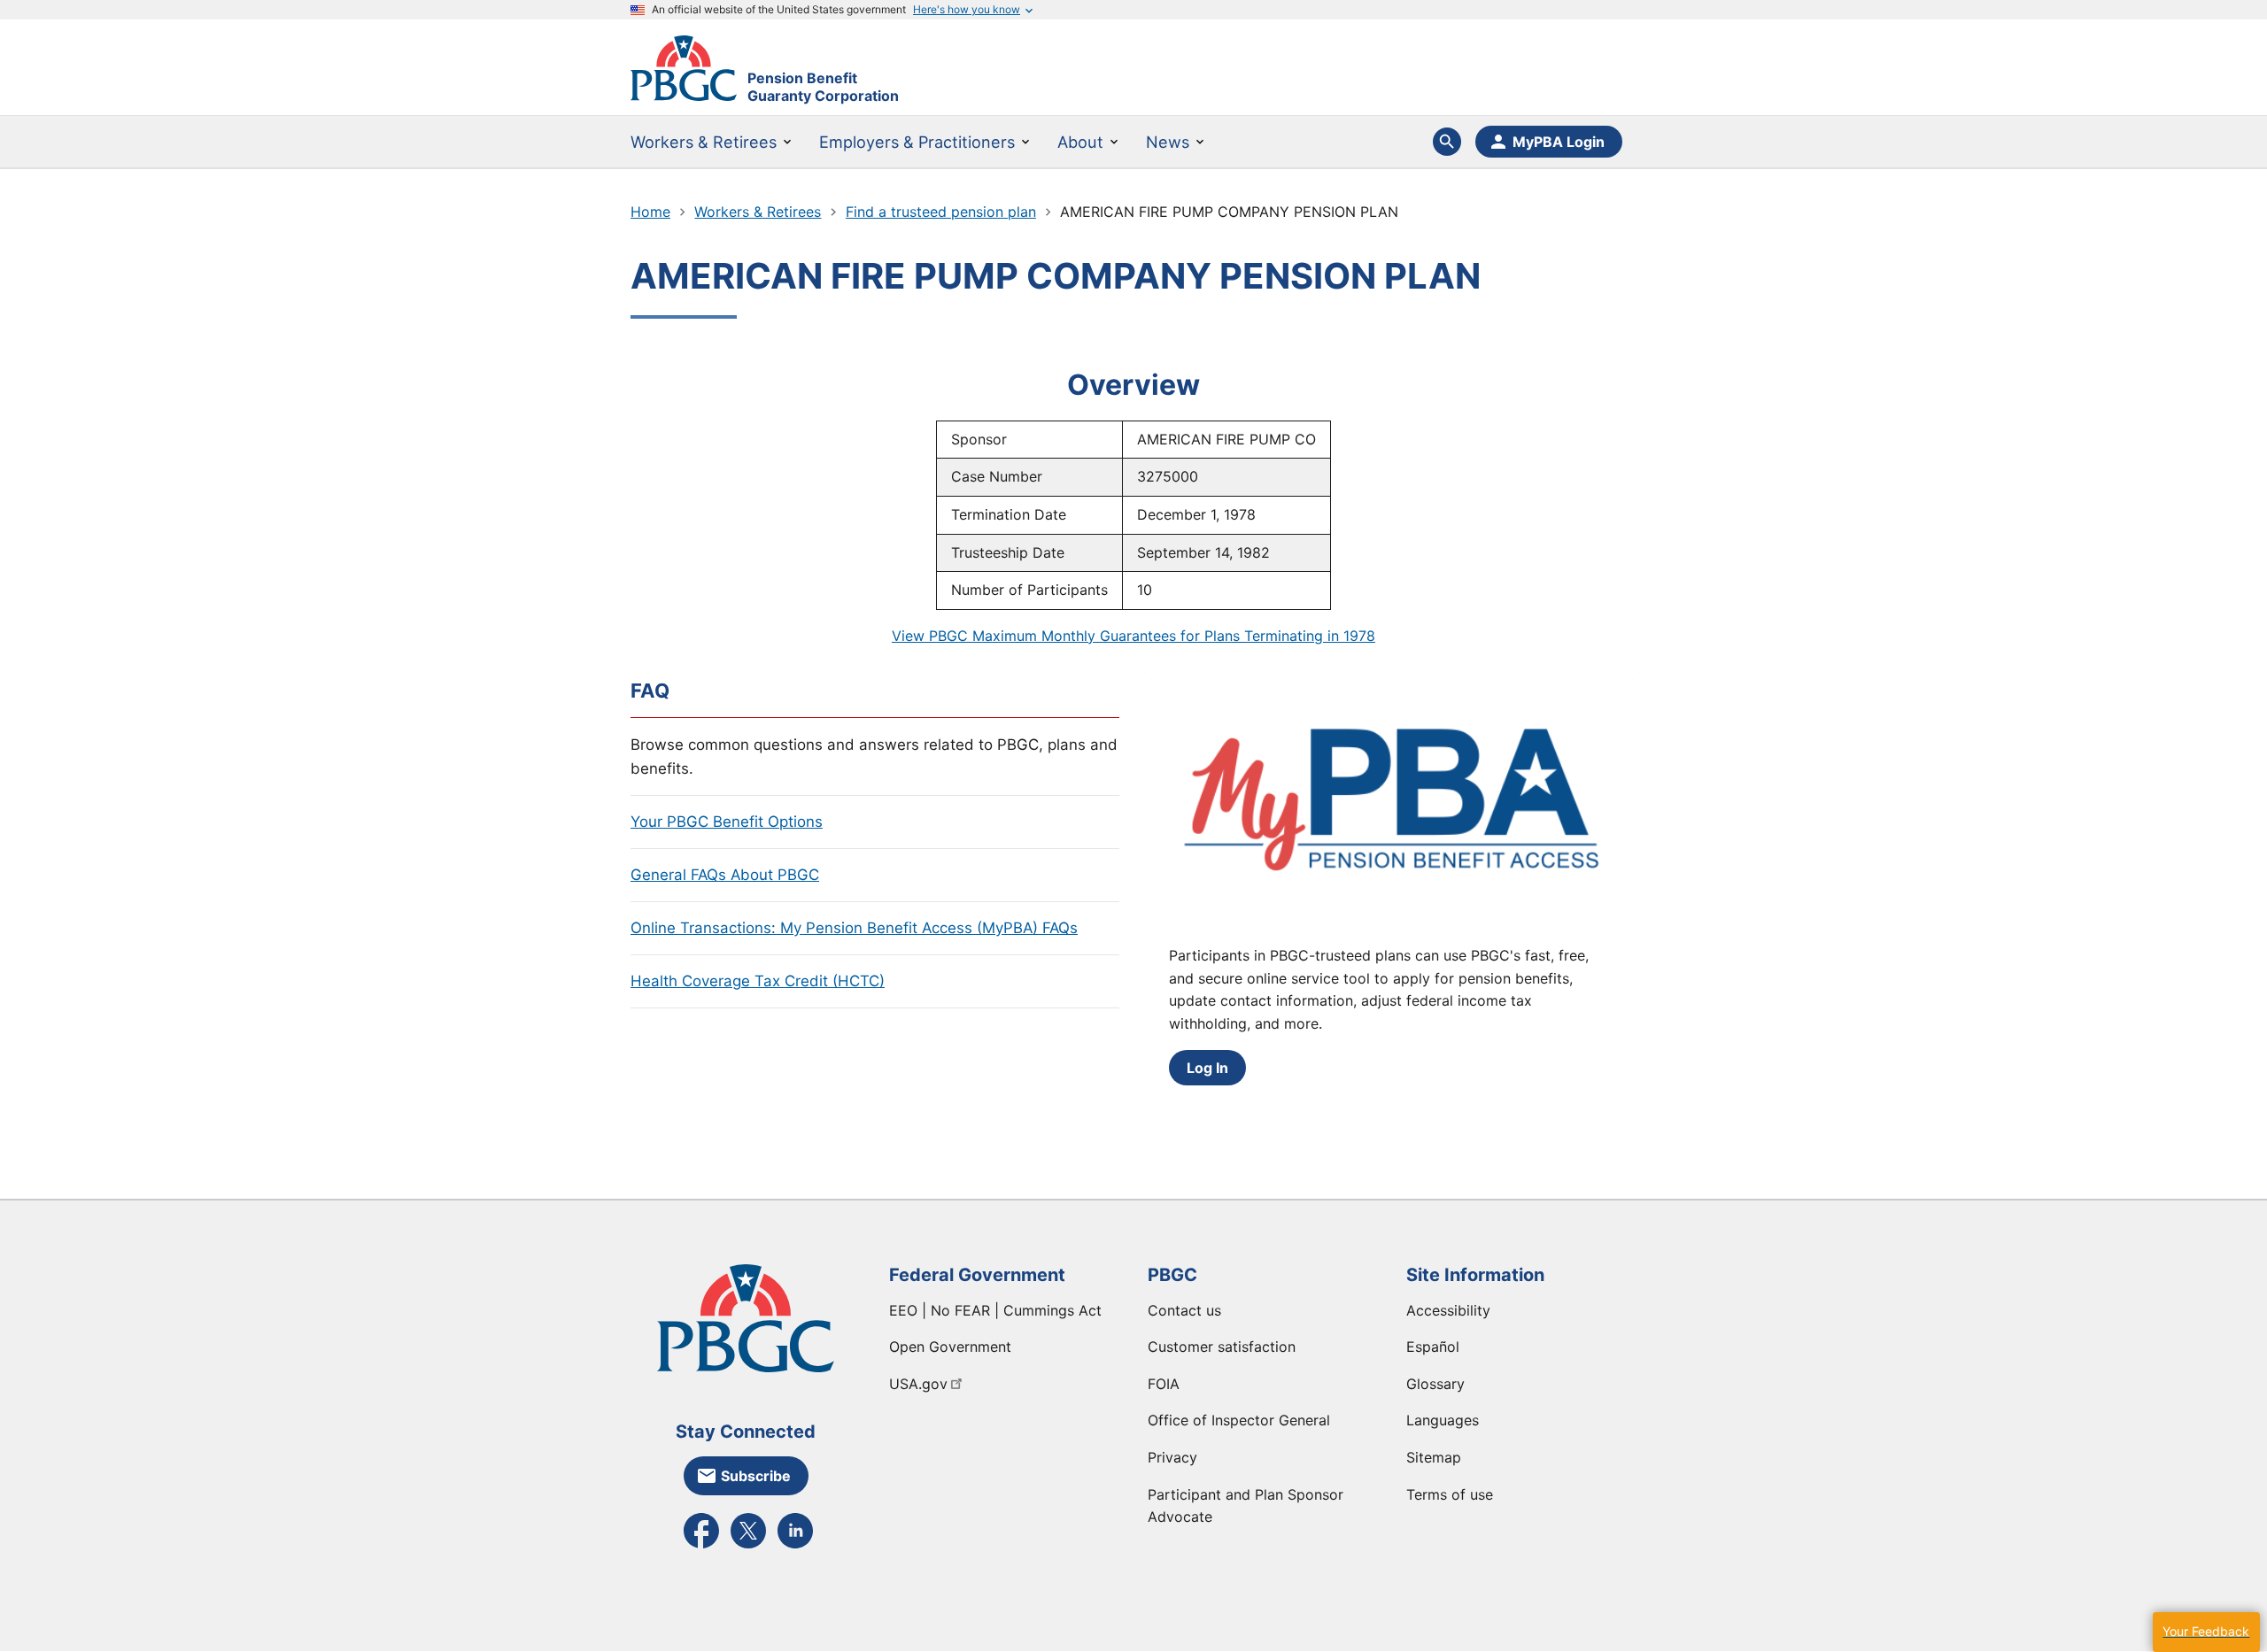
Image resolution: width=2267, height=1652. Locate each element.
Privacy (1172, 1457)
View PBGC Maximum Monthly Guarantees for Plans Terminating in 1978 (1133, 636)
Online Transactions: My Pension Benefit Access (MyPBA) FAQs (854, 928)
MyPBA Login (1559, 142)
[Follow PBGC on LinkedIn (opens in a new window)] (795, 1547)
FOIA (1164, 1384)
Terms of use (1450, 1494)
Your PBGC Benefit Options (727, 822)
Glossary (1435, 1384)
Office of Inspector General (1239, 1420)
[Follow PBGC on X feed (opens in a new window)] (748, 1547)
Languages (1443, 1420)
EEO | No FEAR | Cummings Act (995, 1310)
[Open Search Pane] (1447, 142)
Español (1433, 1347)
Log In (1207, 1068)
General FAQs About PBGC (725, 875)
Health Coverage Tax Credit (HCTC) (758, 981)
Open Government (950, 1347)
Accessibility (1448, 1310)
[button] (2206, 1632)
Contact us (1184, 1310)
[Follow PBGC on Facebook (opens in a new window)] (701, 1547)
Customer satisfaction (1222, 1347)
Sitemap (1434, 1457)
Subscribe (756, 1476)
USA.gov (918, 1384)
